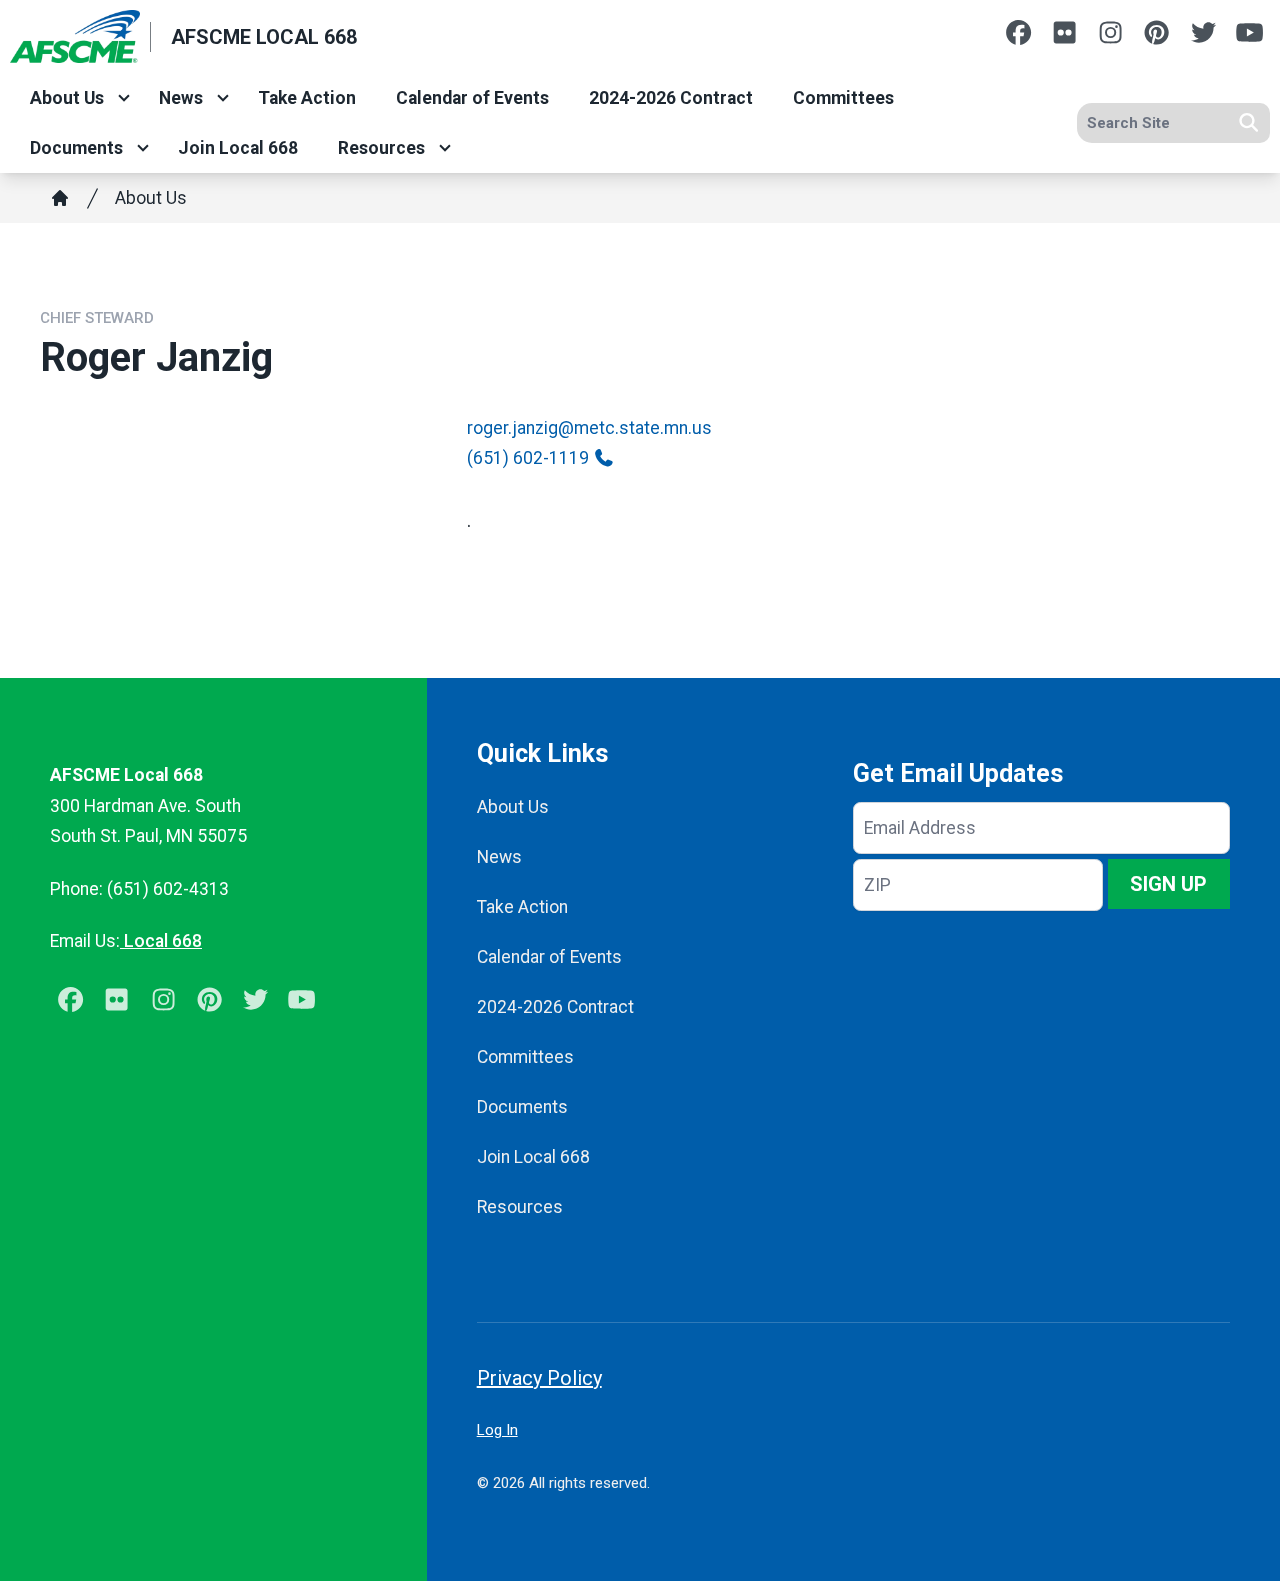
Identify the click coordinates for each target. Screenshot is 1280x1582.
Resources (381, 148)
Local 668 (161, 941)
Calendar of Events (472, 98)
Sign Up (1168, 884)
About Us (67, 98)
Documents (76, 148)
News (181, 98)
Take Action (307, 98)
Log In (497, 1430)
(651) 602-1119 (528, 458)
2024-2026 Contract (671, 98)
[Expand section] (124, 98)
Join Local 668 (238, 148)
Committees (843, 98)
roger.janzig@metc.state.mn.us (589, 428)
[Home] (60, 198)
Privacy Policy (539, 1378)
